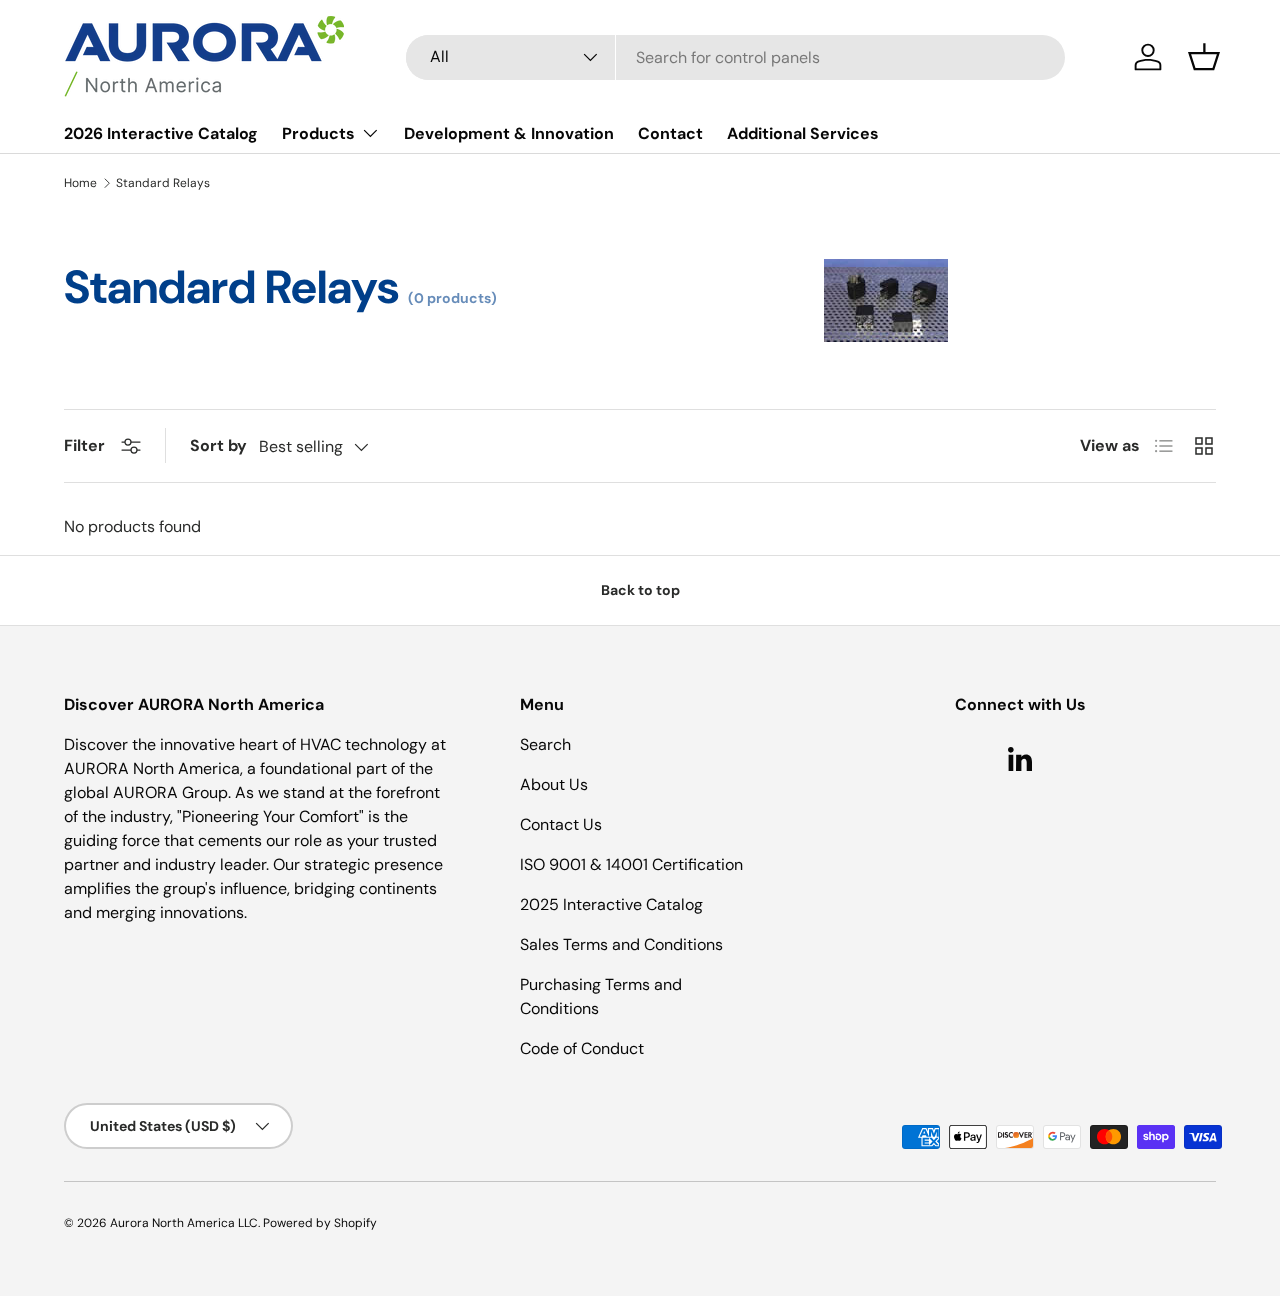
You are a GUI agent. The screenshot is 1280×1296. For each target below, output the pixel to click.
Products (318, 133)
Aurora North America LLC (184, 1223)
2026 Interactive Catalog (161, 133)
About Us (554, 784)
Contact (670, 133)
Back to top (640, 590)
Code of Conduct (582, 1048)
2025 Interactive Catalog (611, 904)
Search (545, 744)
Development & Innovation (509, 133)
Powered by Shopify (320, 1223)
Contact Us (561, 824)
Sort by (218, 445)
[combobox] (735, 57)
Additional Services (803, 133)
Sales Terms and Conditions (621, 944)
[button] (1204, 57)
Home (80, 183)
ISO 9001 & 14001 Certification (631, 864)
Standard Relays (163, 183)
